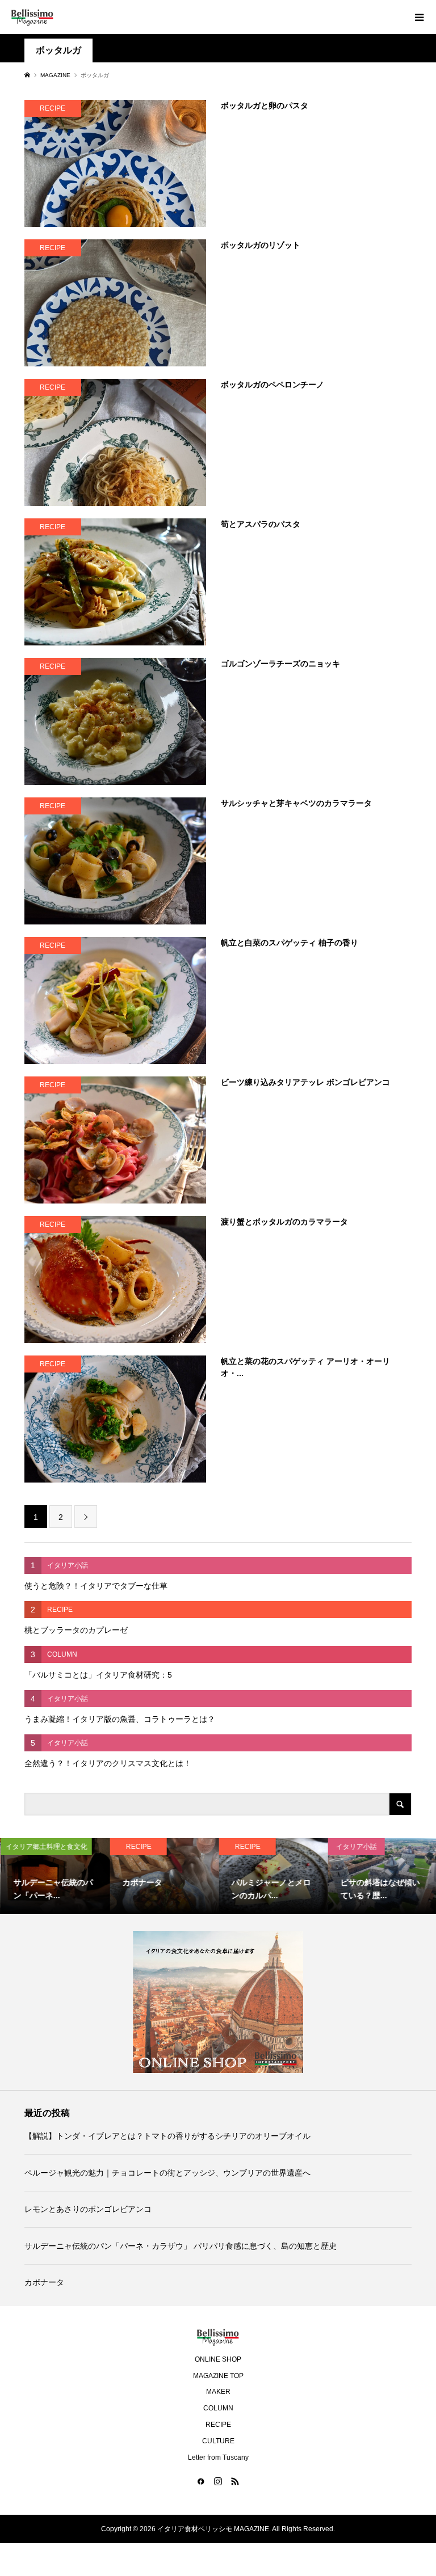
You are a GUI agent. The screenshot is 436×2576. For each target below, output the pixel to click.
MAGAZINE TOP (218, 2376)
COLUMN (218, 2408)
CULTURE (218, 2441)
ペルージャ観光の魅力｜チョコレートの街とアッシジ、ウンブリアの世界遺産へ (167, 2173)
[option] (54, 1876)
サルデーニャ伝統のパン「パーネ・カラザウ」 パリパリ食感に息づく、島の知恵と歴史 (181, 2246)
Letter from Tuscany (218, 2457)
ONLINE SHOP (218, 2359)
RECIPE (218, 2425)
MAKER (218, 2392)
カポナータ (44, 2282)
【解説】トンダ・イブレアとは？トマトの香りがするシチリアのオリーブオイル (167, 2136)
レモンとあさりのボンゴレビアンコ (88, 2209)
